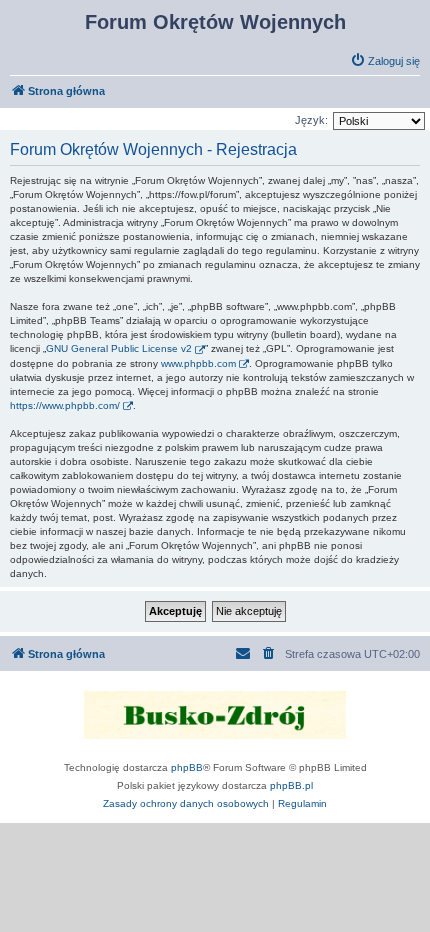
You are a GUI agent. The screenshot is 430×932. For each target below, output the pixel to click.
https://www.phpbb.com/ (65, 405)
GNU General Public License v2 (119, 348)
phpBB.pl (291, 785)
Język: (311, 120)
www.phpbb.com (198, 363)
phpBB (187, 767)
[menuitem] (385, 61)
